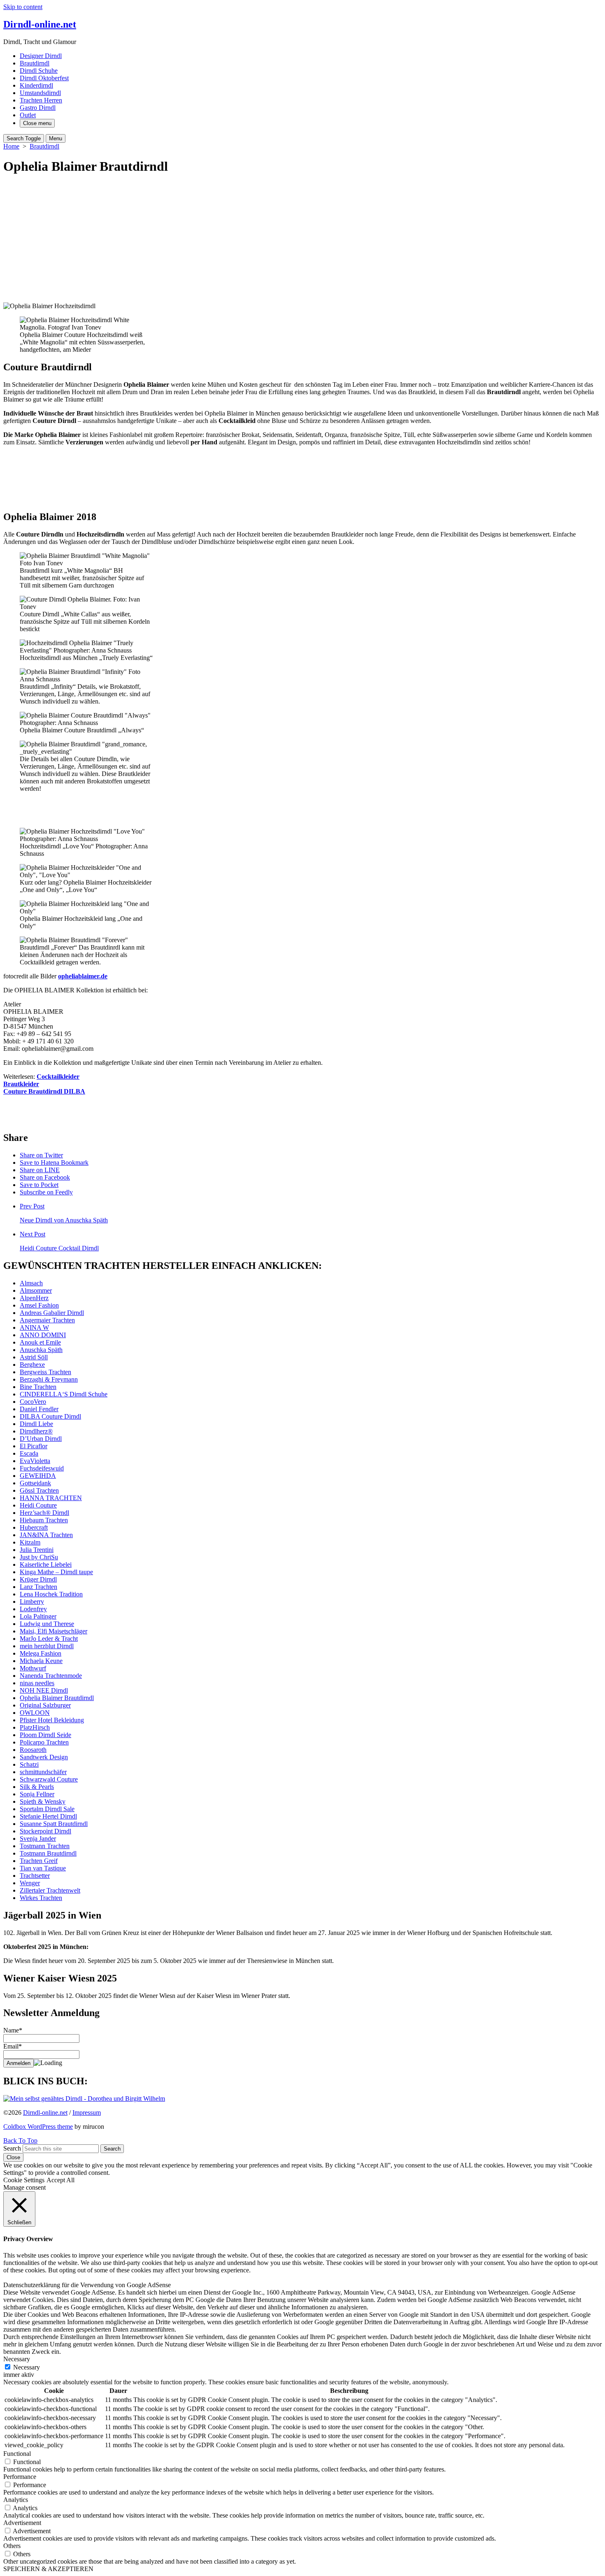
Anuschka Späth (41, 1350)
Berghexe (32, 1365)
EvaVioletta (35, 1461)
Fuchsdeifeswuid (42, 1468)
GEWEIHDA (38, 1476)
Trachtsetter (35, 1876)
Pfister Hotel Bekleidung (52, 1720)
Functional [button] (17, 2454)
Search (12, 2148)
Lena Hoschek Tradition (51, 1594)
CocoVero (33, 1402)
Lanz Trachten (38, 1587)
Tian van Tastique (43, 1868)
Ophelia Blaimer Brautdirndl (57, 1698)
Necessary (27, 2367)
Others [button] (12, 2546)
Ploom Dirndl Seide (45, 1735)
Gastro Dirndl (38, 108)
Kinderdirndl (36, 85)
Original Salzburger (45, 1705)
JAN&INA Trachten (46, 1535)
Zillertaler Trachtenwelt (50, 1890)
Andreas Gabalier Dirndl (52, 1313)
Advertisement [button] (22, 2523)
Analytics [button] (16, 2500)
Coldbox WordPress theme (38, 2127)
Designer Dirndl (41, 56)
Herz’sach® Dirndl (44, 1513)
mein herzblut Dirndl (47, 1646)
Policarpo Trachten (44, 1742)
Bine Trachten (38, 1387)
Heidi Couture (38, 1505)
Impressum (87, 2113)
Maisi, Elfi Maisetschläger (54, 1631)
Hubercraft (34, 1527)
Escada (29, 1453)
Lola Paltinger (38, 1616)
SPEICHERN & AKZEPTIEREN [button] (48, 2569)
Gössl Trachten (39, 1490)
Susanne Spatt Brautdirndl (54, 1824)
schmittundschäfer (43, 1772)
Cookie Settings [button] (24, 2180)
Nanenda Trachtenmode (51, 1676)
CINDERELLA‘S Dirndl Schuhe (64, 1394)
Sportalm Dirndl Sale (47, 1809)
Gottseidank (35, 1483)
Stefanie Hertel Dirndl (48, 1816)
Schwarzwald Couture (49, 1779)
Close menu (37, 123)
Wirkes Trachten (41, 1898)
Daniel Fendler (39, 1409)
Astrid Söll (34, 1357)
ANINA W (34, 1327)
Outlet (28, 115)
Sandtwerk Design (44, 1757)
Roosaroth (33, 1750)
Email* (13, 2046)
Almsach (31, 1283)
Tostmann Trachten (45, 1846)
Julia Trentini (37, 1550)
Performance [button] (20, 2477)
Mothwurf (33, 1668)
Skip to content (23, 7)
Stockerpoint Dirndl (45, 1831)
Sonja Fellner (37, 1794)
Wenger (30, 1883)
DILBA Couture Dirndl (50, 1416)
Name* (13, 2030)
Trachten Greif (39, 1861)
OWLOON (35, 1713)
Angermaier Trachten (47, 1320)
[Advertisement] (302, 241)
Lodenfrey (33, 1609)
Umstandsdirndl (40, 93)
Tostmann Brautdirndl (48, 1853)
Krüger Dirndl (38, 1579)
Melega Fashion (41, 1653)
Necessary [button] (17, 2359)
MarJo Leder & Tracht (49, 1639)
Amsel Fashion (39, 1305)
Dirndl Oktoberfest (44, 78)
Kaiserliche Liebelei (46, 1564)
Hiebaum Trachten (44, 1520)
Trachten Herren (41, 100)
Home (11, 146)
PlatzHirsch (35, 1727)
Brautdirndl (35, 63)
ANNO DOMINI (43, 1335)
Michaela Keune (41, 1661)
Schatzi (29, 1764)
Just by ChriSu (39, 1557)
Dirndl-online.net (45, 2113)
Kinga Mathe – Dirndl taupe (56, 1572)
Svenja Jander (38, 1839)
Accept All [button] (60, 2180)
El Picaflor (34, 1446)
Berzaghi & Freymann (49, 1379)
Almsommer (36, 1290)
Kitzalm (30, 1542)
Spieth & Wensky (43, 1801)
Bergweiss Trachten (45, 1372)
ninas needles (37, 1683)
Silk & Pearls (37, 1787)
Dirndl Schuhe (39, 71)
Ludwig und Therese (47, 1624)
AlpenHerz (34, 1298)
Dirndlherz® (36, 1431)
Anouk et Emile (40, 1342)
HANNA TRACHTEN (51, 1498)
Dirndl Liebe (36, 1424)
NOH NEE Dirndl (44, 1690)
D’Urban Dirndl (41, 1439)
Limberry (32, 1602)
